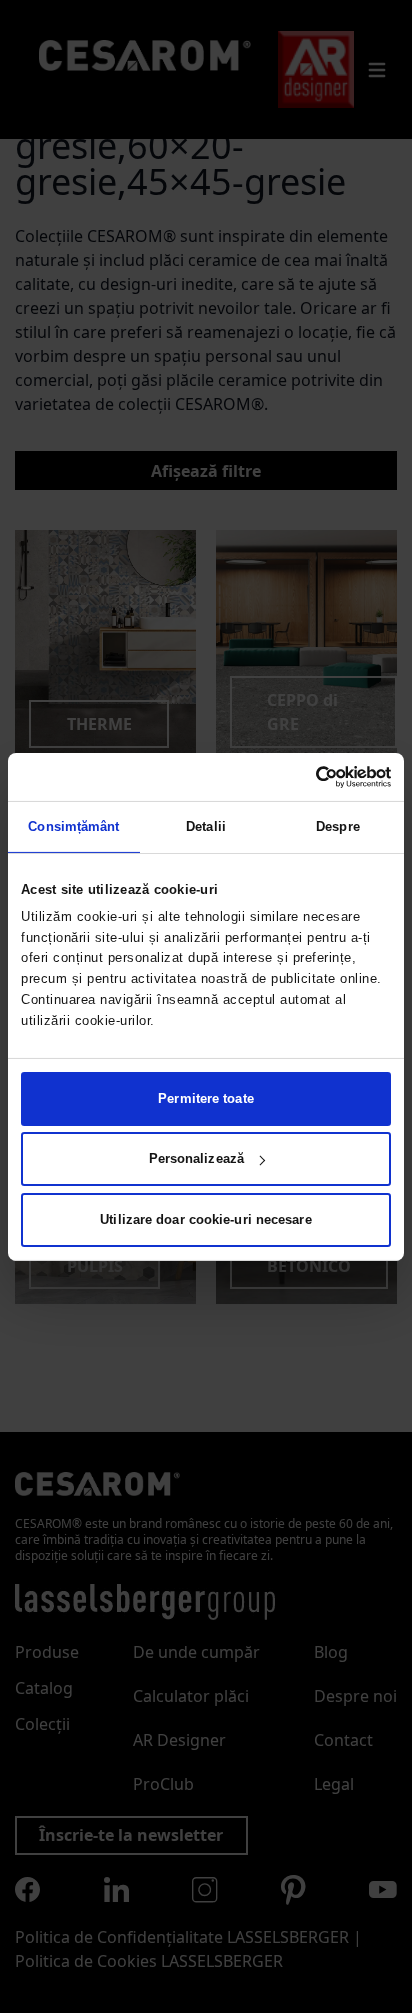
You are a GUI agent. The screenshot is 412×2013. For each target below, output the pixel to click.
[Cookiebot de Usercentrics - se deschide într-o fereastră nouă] (303, 776)
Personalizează (196, 1158)
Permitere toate (206, 1098)
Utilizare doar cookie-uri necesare (205, 1219)
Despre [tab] (338, 826)
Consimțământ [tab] (73, 826)
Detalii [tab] (206, 826)
